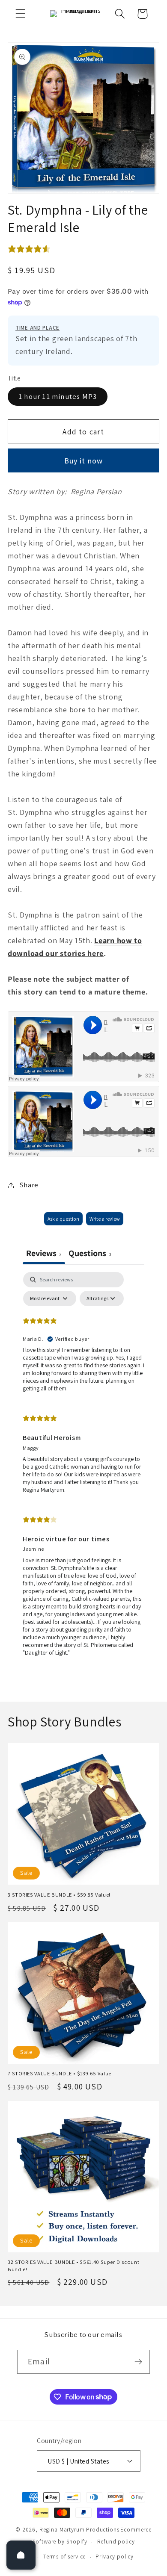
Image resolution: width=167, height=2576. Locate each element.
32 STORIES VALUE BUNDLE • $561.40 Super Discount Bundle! (73, 2266)
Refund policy (116, 2542)
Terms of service (64, 2557)
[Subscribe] (138, 2362)
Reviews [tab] (44, 1253)
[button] (21, 14)
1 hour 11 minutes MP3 (58, 396)
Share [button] (29, 1185)
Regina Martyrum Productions (79, 2530)
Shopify (77, 2542)
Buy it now (84, 461)
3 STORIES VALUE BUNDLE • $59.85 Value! (59, 1895)
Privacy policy (115, 2557)
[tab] (90, 1254)
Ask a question (63, 1219)
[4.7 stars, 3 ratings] (31, 249)
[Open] (21, 2555)
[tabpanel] (83, 1468)
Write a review (105, 1219)
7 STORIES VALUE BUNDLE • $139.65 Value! (60, 2074)
